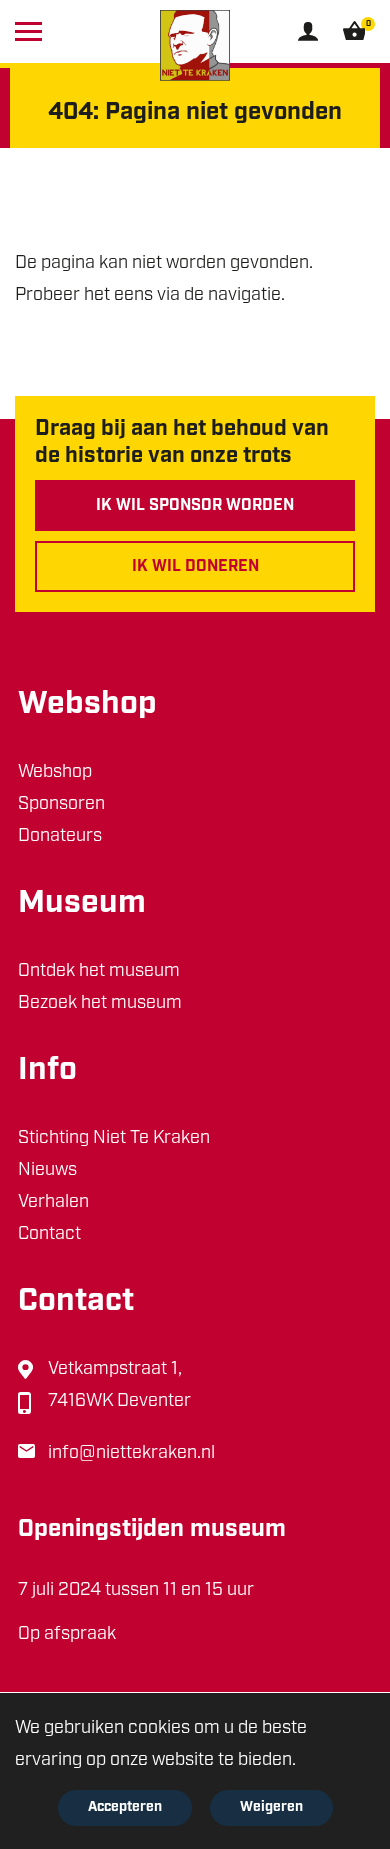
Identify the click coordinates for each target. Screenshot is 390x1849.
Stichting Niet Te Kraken (114, 1139)
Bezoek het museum (100, 1004)
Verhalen (53, 1203)
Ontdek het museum (99, 972)
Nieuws (47, 1171)
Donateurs (60, 837)
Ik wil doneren (195, 567)
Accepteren (125, 1807)
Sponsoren (61, 805)
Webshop (55, 773)
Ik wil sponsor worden (195, 506)
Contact (49, 1235)
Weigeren (271, 1807)
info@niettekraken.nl (131, 1454)
